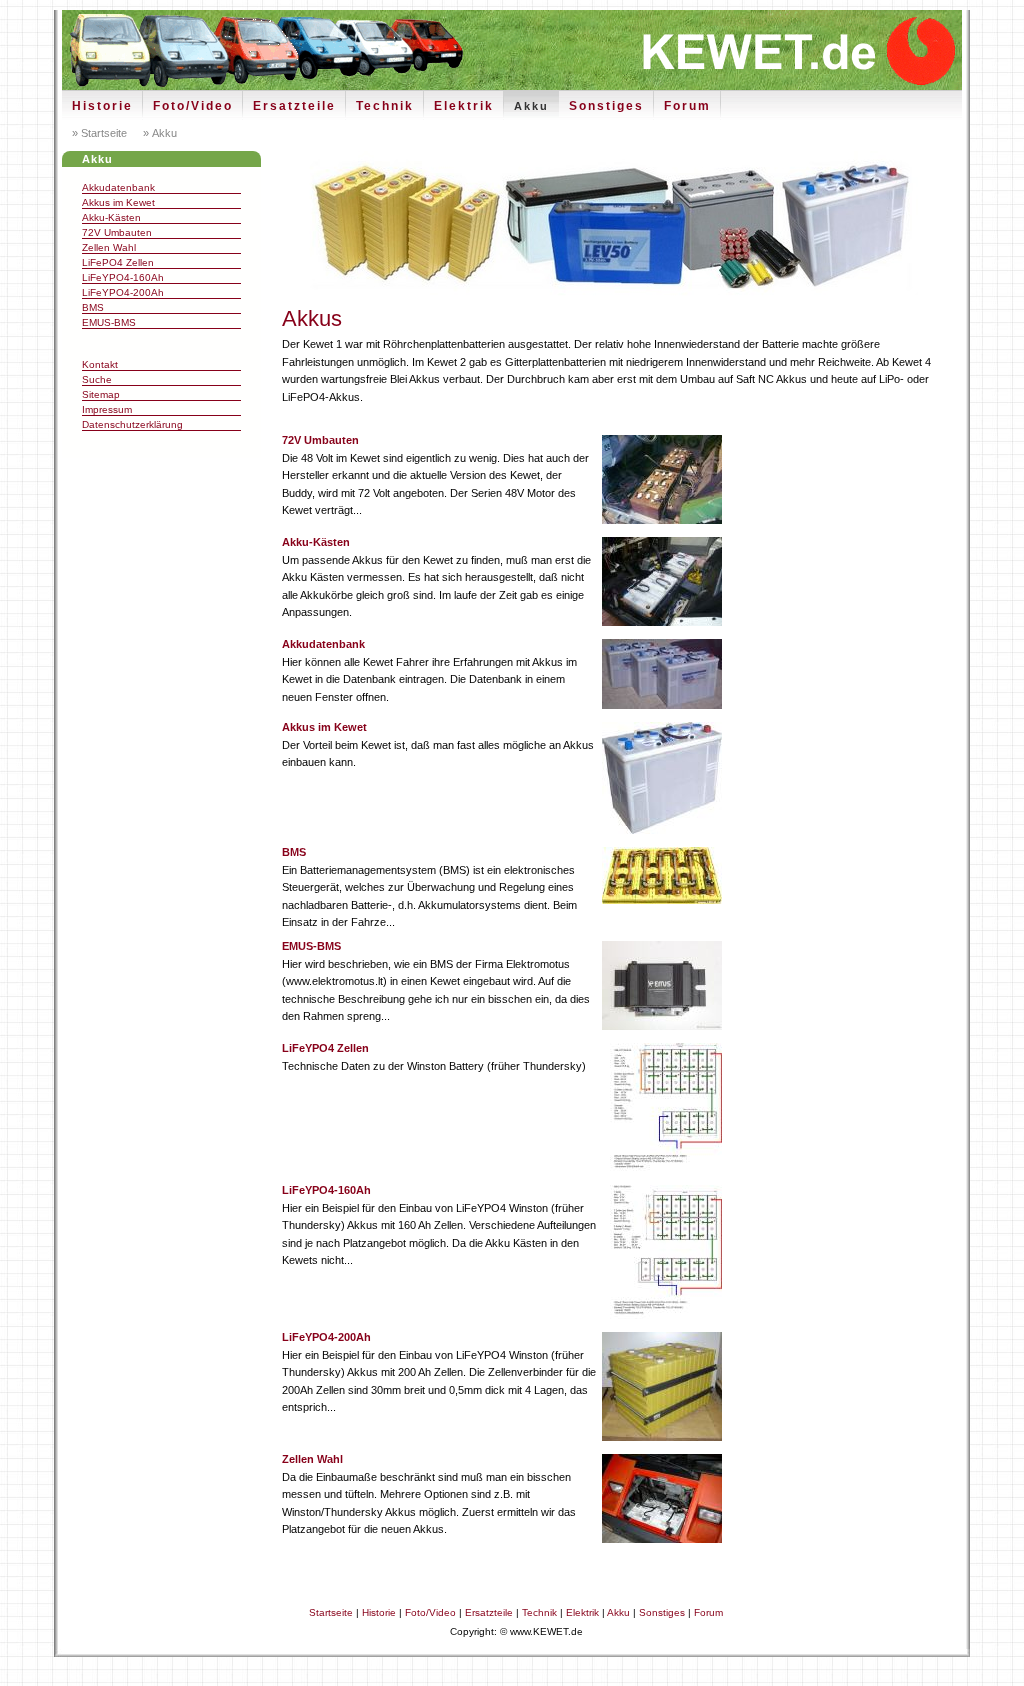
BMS (93, 307)
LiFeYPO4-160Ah (123, 277)
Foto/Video (193, 106)
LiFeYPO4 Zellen (325, 1048)
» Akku (158, 133)
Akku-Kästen (111, 217)
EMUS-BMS (109, 322)
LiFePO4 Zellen (118, 262)
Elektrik (464, 106)
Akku (531, 106)
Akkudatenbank (118, 187)
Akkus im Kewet (118, 202)
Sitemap (101, 394)
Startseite (331, 1612)
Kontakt (100, 364)
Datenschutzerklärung (132, 424)
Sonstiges (606, 106)
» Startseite (99, 133)
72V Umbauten (117, 232)
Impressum (107, 409)
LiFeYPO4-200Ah (123, 292)
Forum (687, 106)
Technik (385, 106)
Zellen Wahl (109, 247)
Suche (97, 379)
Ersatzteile (294, 106)
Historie (102, 106)
